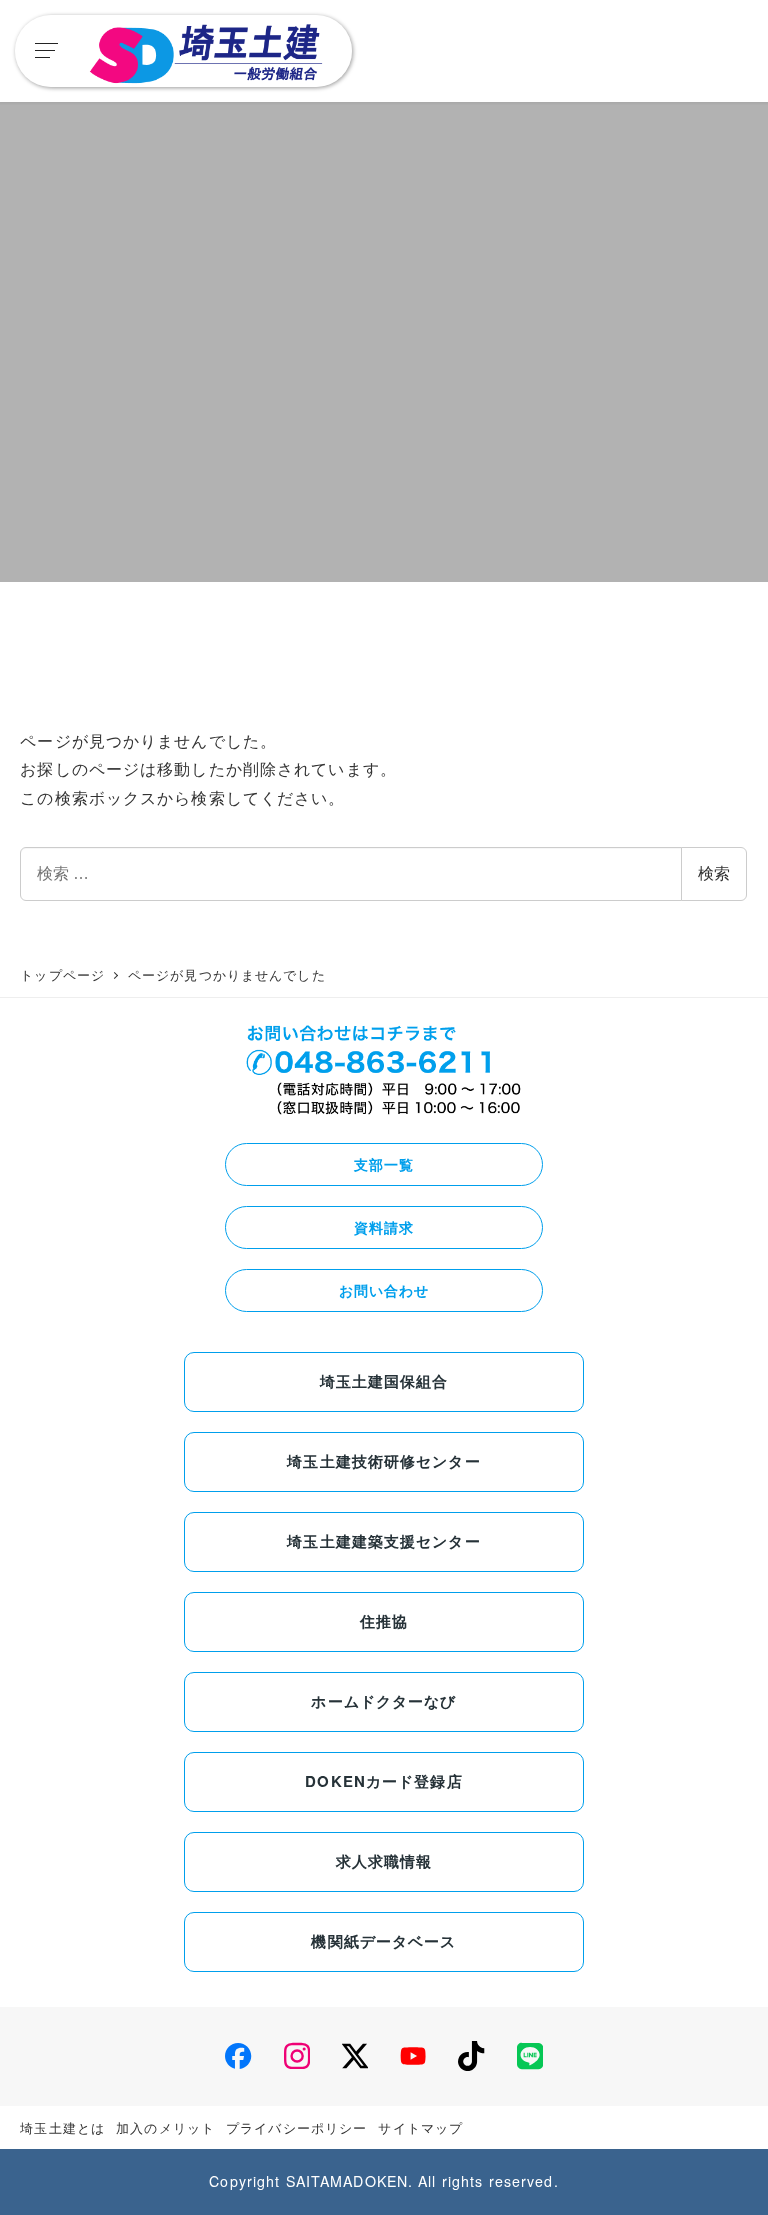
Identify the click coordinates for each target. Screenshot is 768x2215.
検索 (714, 873)
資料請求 (384, 1227)
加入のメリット (165, 2127)
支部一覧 (384, 1164)
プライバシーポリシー (296, 2127)
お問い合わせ (384, 1290)
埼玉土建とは (62, 2127)
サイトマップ (420, 2127)
